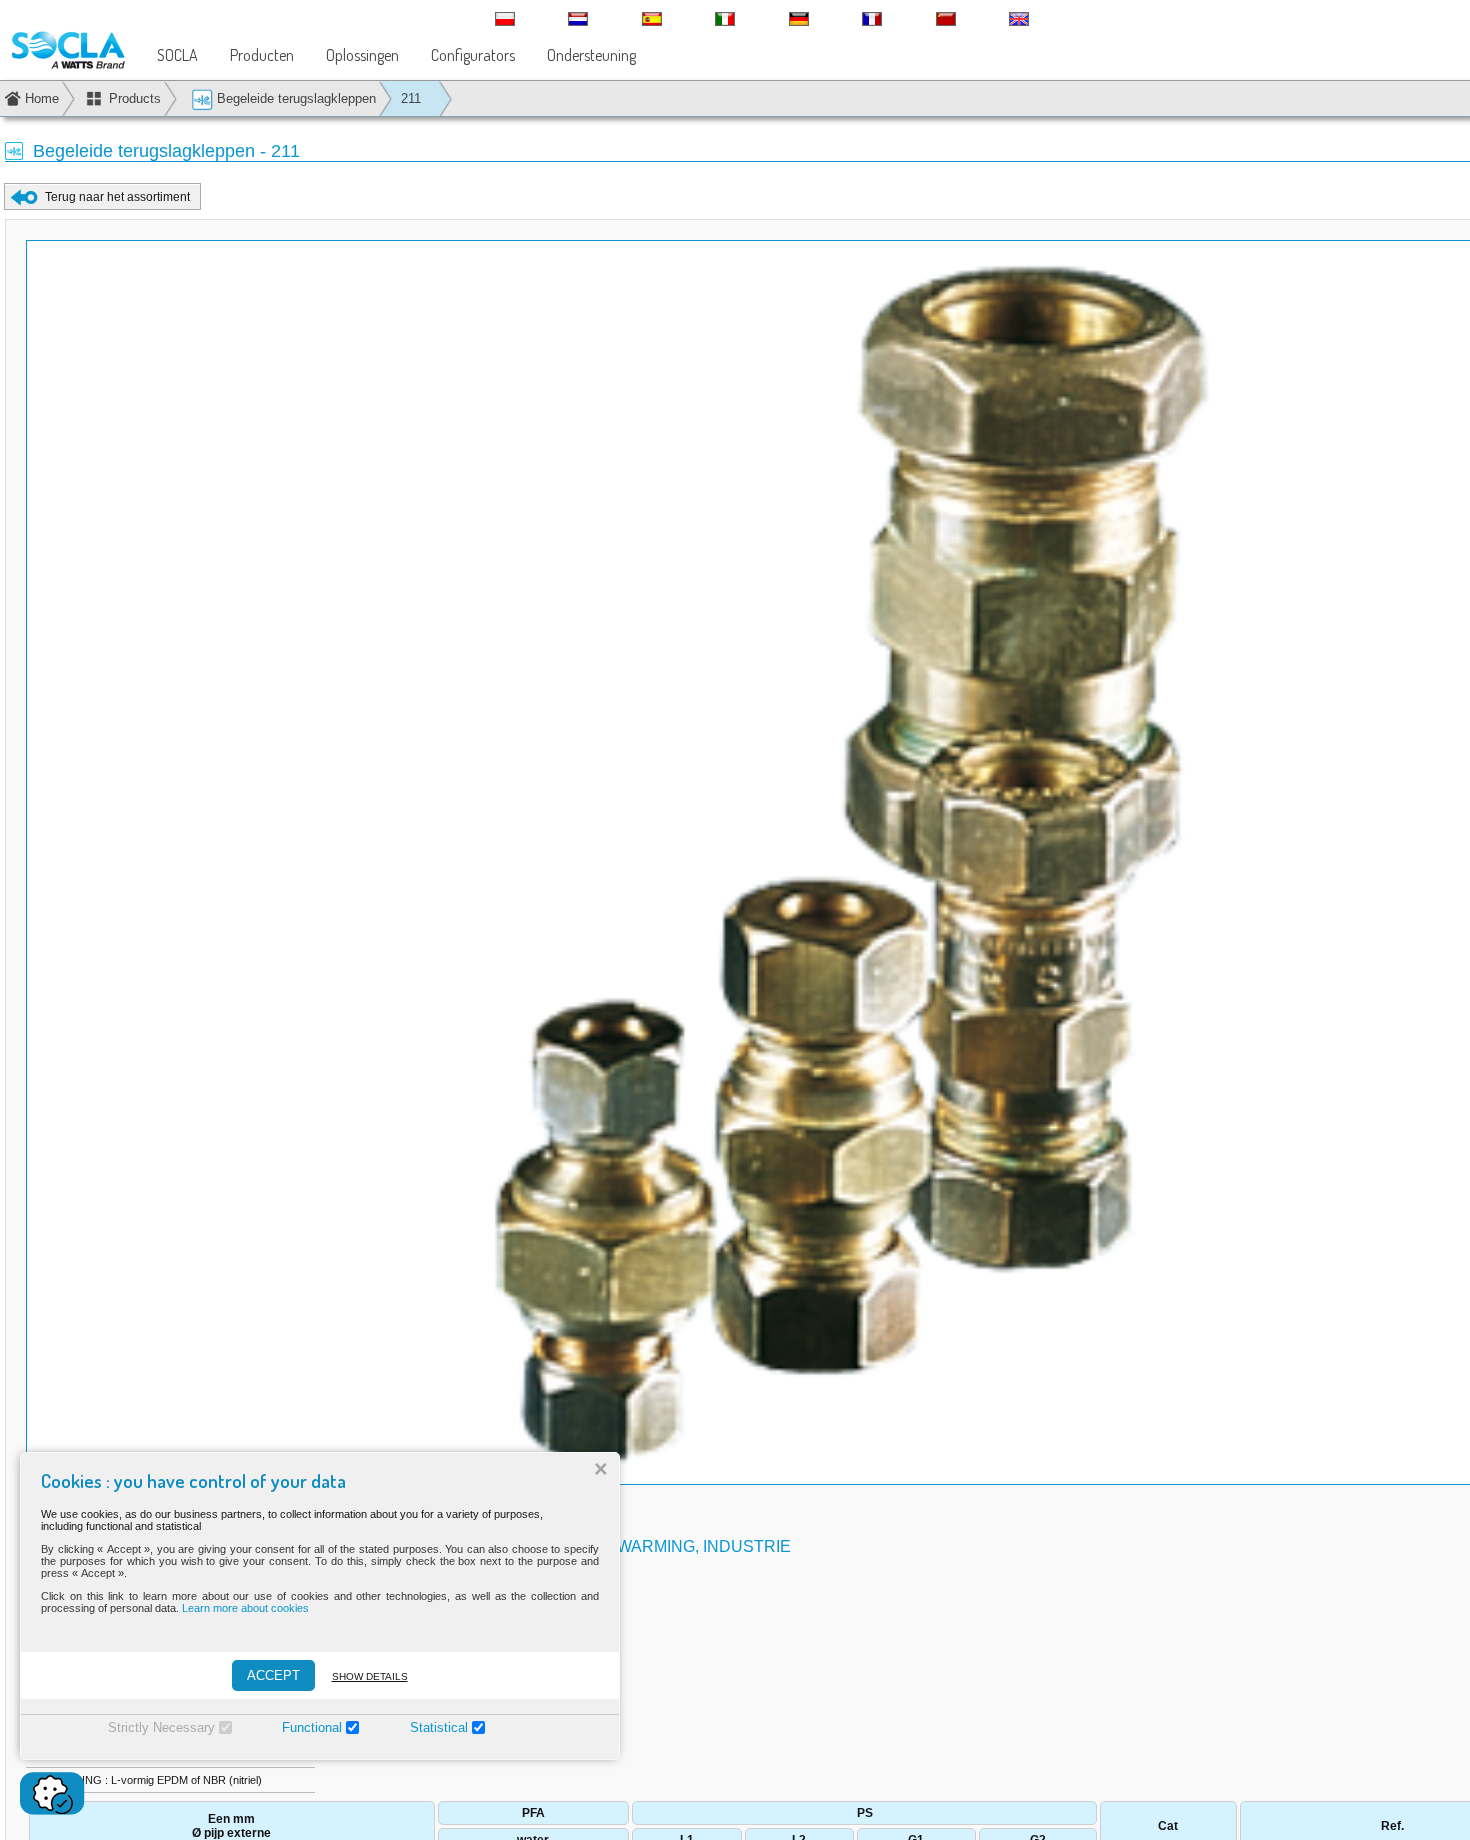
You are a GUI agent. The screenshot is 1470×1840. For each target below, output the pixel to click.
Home (42, 98)
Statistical (439, 1727)
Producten (262, 55)
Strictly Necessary (161, 1727)
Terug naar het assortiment (117, 197)
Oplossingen (362, 55)
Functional (312, 1727)
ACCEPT (273, 1675)
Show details (370, 1676)
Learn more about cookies (245, 1608)
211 (411, 98)
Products (135, 98)
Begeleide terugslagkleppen (294, 98)
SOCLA (177, 55)
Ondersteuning (591, 55)
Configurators (473, 55)
